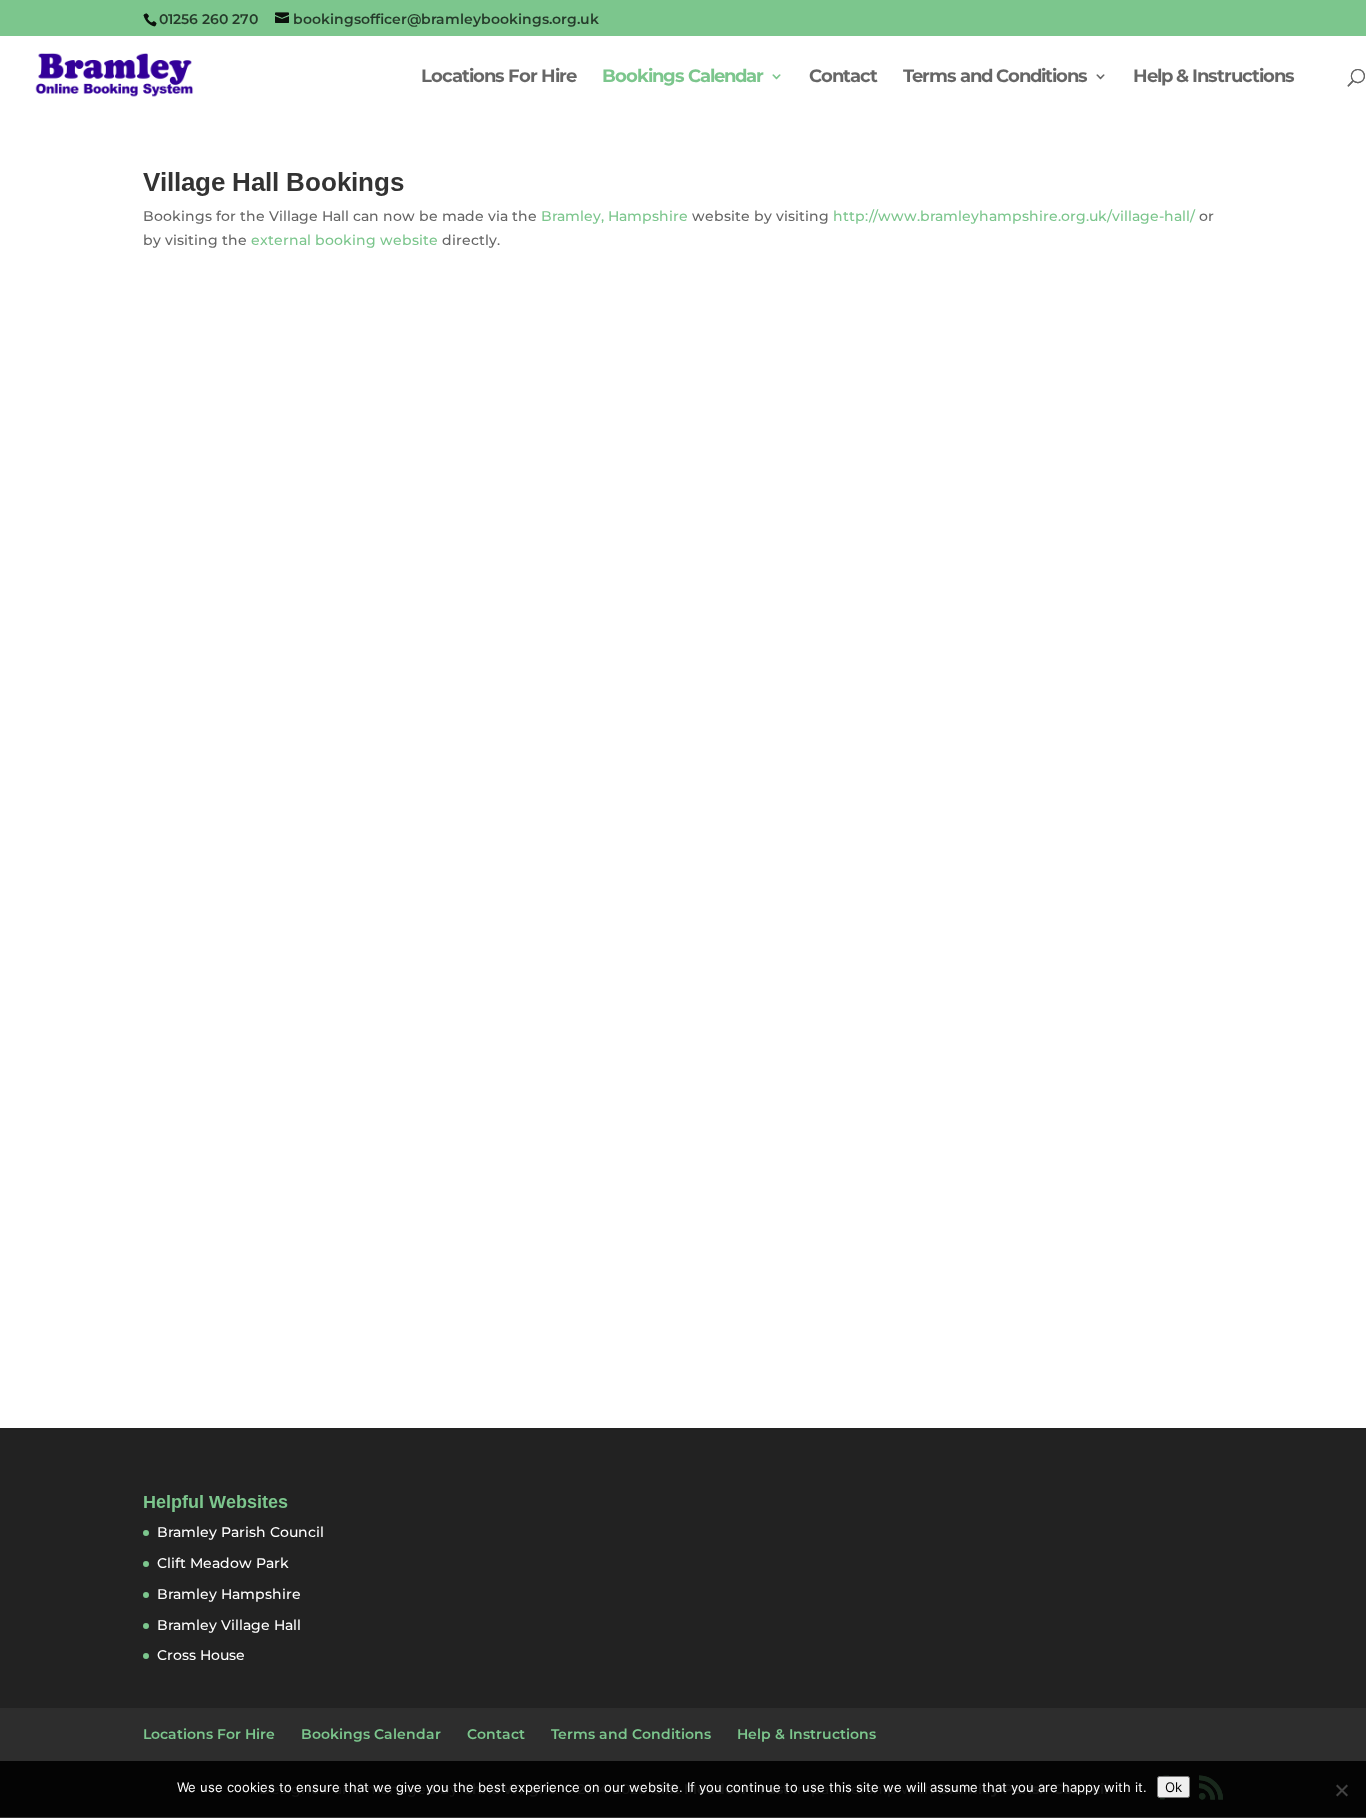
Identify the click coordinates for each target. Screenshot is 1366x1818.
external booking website (344, 240)
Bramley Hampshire (229, 1594)
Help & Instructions (1213, 78)
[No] (1341, 1790)
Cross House (201, 1655)
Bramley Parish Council (240, 1532)
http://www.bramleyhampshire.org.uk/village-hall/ (1014, 216)
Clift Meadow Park (223, 1563)
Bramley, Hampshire (614, 216)
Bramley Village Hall (229, 1625)
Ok (1173, 1787)
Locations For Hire (498, 78)
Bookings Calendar (682, 78)
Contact (843, 78)
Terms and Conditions (995, 78)
